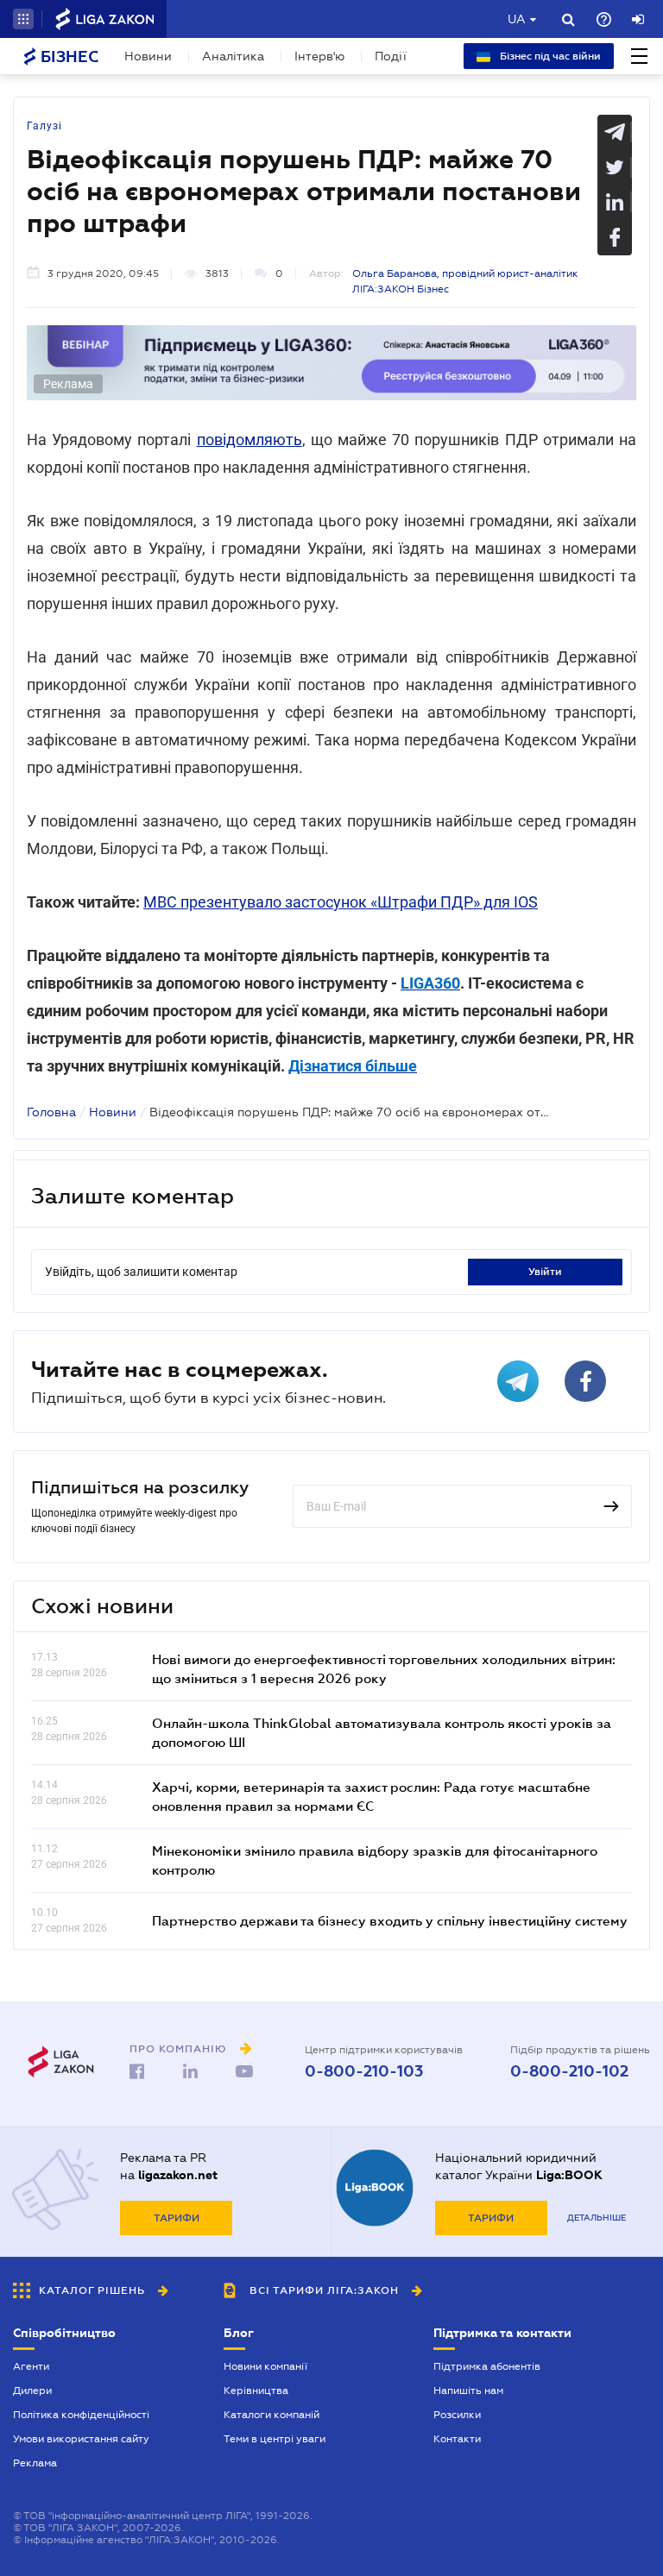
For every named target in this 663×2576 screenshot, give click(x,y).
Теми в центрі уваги (275, 2439)
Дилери (32, 2391)
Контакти (457, 2439)
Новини (148, 56)
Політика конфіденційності (81, 2415)
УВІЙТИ (545, 1272)
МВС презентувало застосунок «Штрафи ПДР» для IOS (341, 902)
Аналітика (233, 56)
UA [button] (517, 19)
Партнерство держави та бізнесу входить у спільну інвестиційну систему (390, 1920)
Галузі (44, 126)
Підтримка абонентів (487, 2366)
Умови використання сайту (81, 2439)
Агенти (31, 2366)
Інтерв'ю (319, 56)
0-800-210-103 (364, 2071)
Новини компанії (265, 2366)
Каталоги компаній (272, 2415)
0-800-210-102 (569, 2071)
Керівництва (256, 2391)
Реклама (35, 2463)
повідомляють (249, 440)
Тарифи (177, 2218)
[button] (23, 19)
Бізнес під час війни (549, 56)
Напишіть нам (468, 2391)
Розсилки (457, 2415)
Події (391, 56)
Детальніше (597, 2218)
